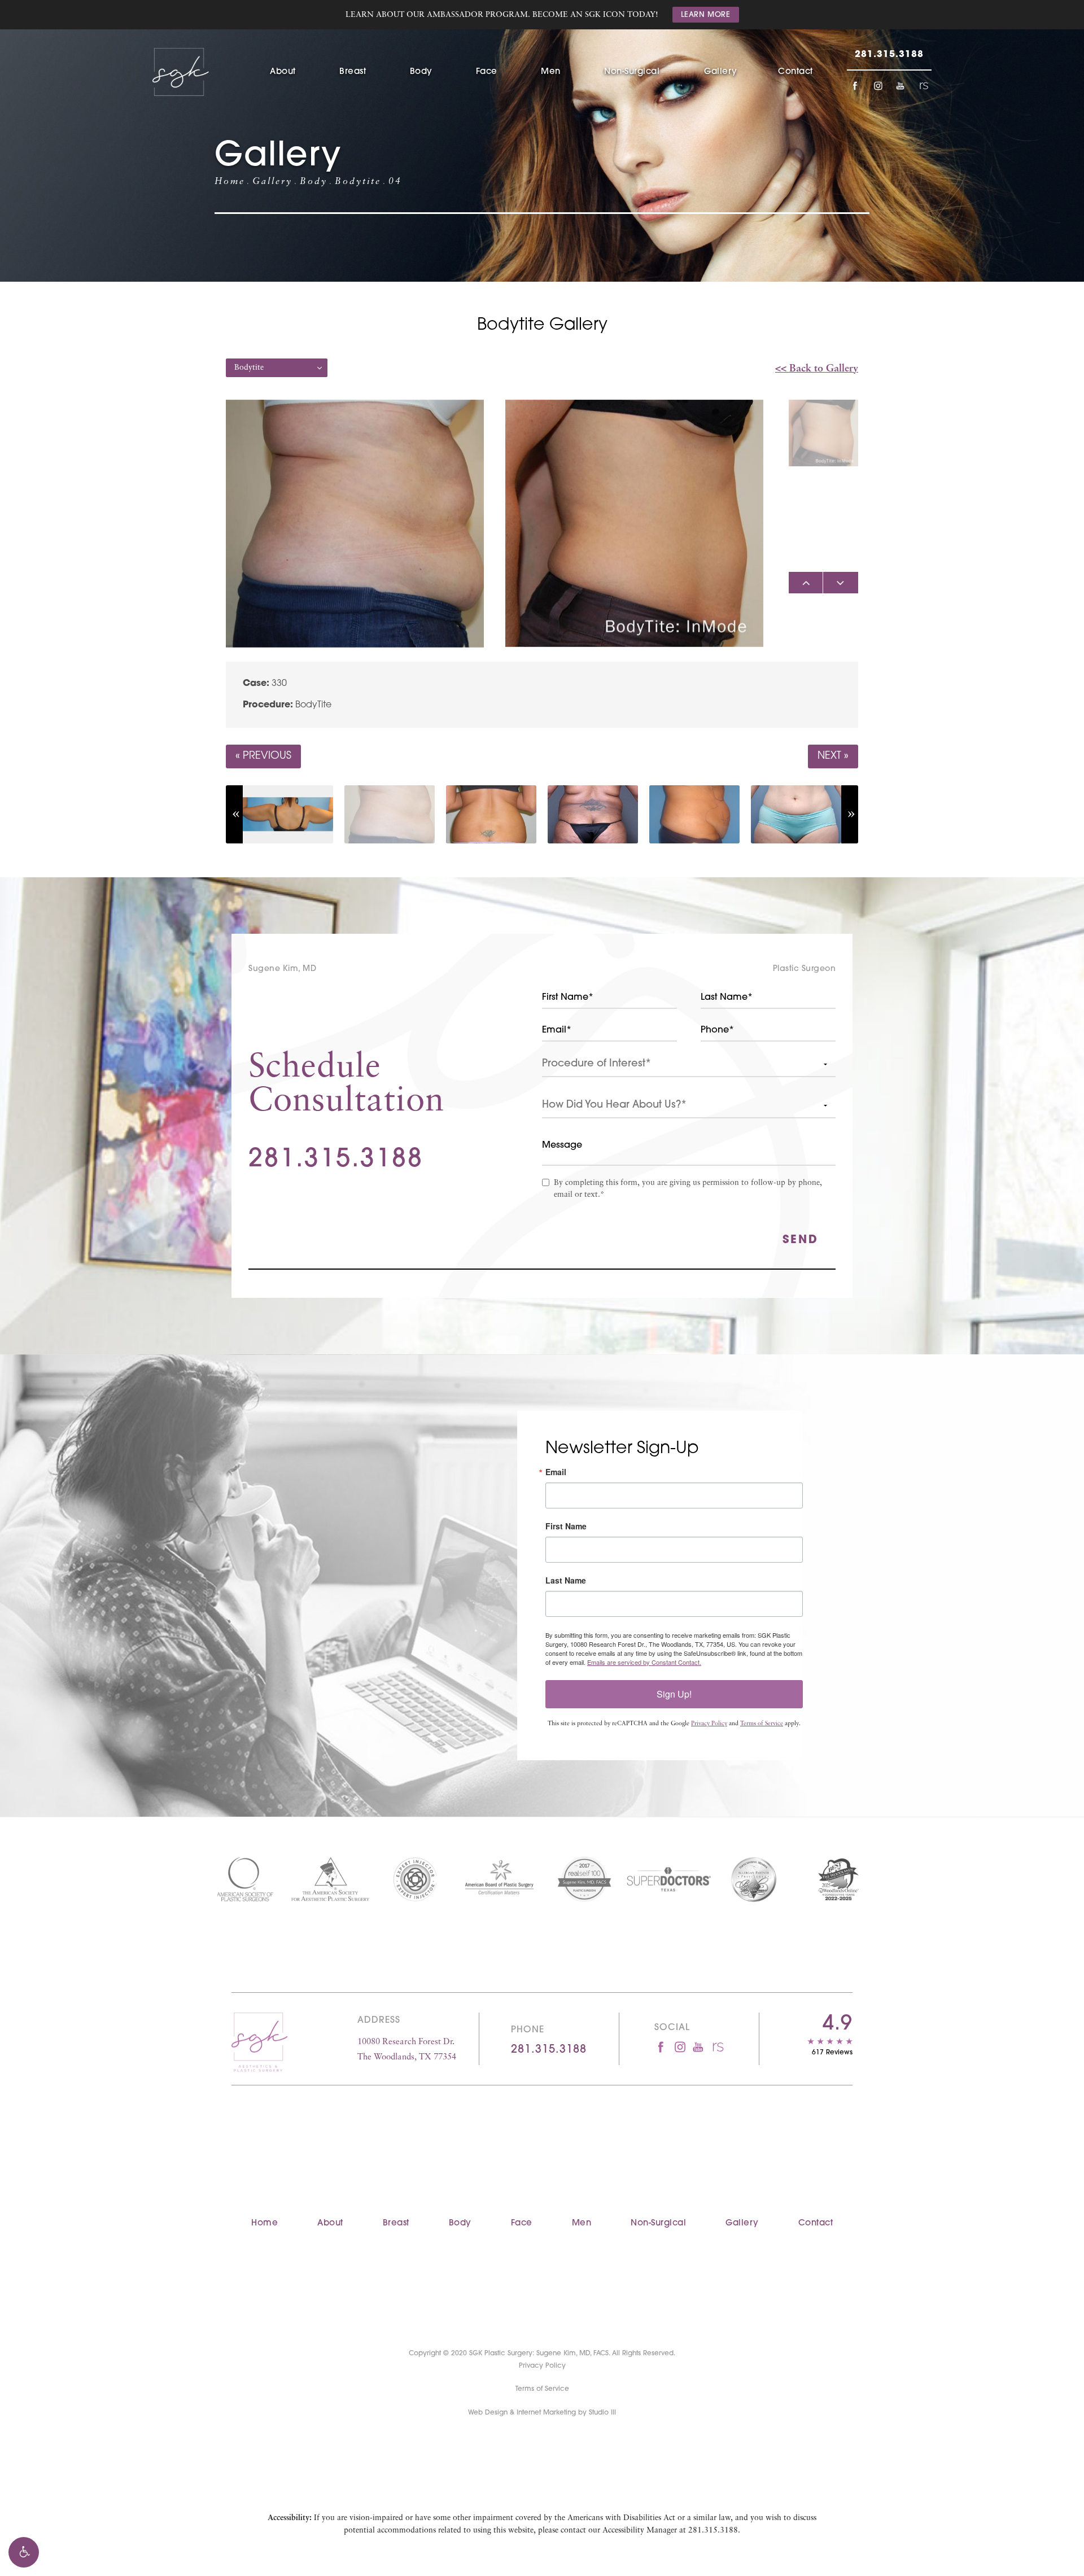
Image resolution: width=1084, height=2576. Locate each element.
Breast (353, 72)
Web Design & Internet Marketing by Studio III (542, 2413)
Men (551, 72)
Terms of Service (762, 1724)
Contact (795, 72)
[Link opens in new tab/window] (855, 86)
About (283, 72)
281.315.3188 (713, 2531)
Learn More (706, 15)
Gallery (721, 72)
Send (801, 1240)
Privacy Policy (709, 1724)
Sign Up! (674, 1694)
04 (395, 182)
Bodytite (358, 182)
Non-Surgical (632, 72)
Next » (833, 756)
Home (230, 182)
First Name (566, 1526)
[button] (24, 2552)
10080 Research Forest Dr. (407, 2050)
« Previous (263, 756)
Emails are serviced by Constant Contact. (644, 1662)
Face (487, 72)
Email (556, 1472)
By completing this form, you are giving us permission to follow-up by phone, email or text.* (688, 1189)
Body (421, 72)
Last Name (566, 1580)
